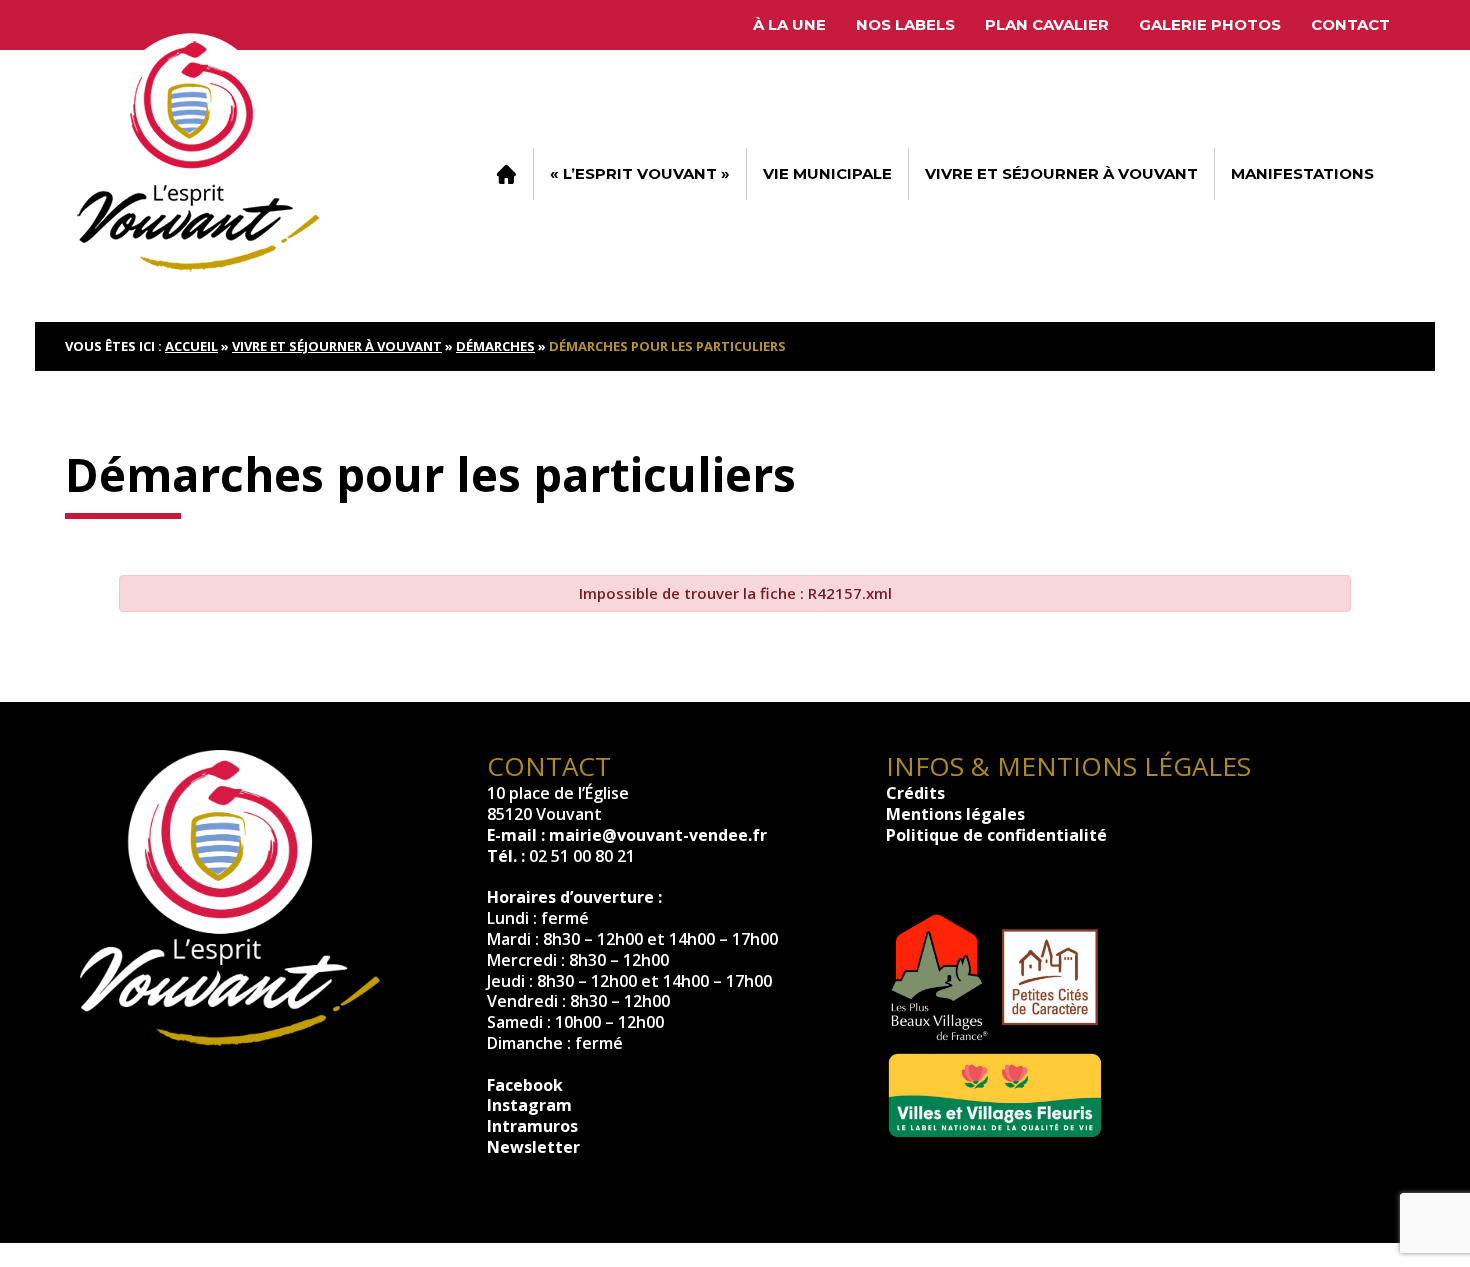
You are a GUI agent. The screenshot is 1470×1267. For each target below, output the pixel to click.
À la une (789, 24)
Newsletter (533, 1147)
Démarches (495, 346)
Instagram (529, 1105)
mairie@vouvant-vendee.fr (658, 835)
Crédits (915, 793)
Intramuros (532, 1126)
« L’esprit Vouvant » (640, 173)
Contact (1350, 24)
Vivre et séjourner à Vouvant (1061, 173)
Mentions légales (955, 814)
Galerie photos (1210, 24)
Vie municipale (827, 173)
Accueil (506, 174)
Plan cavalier (1047, 24)
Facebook (525, 1085)
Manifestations (1302, 173)
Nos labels (905, 24)
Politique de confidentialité (996, 835)
